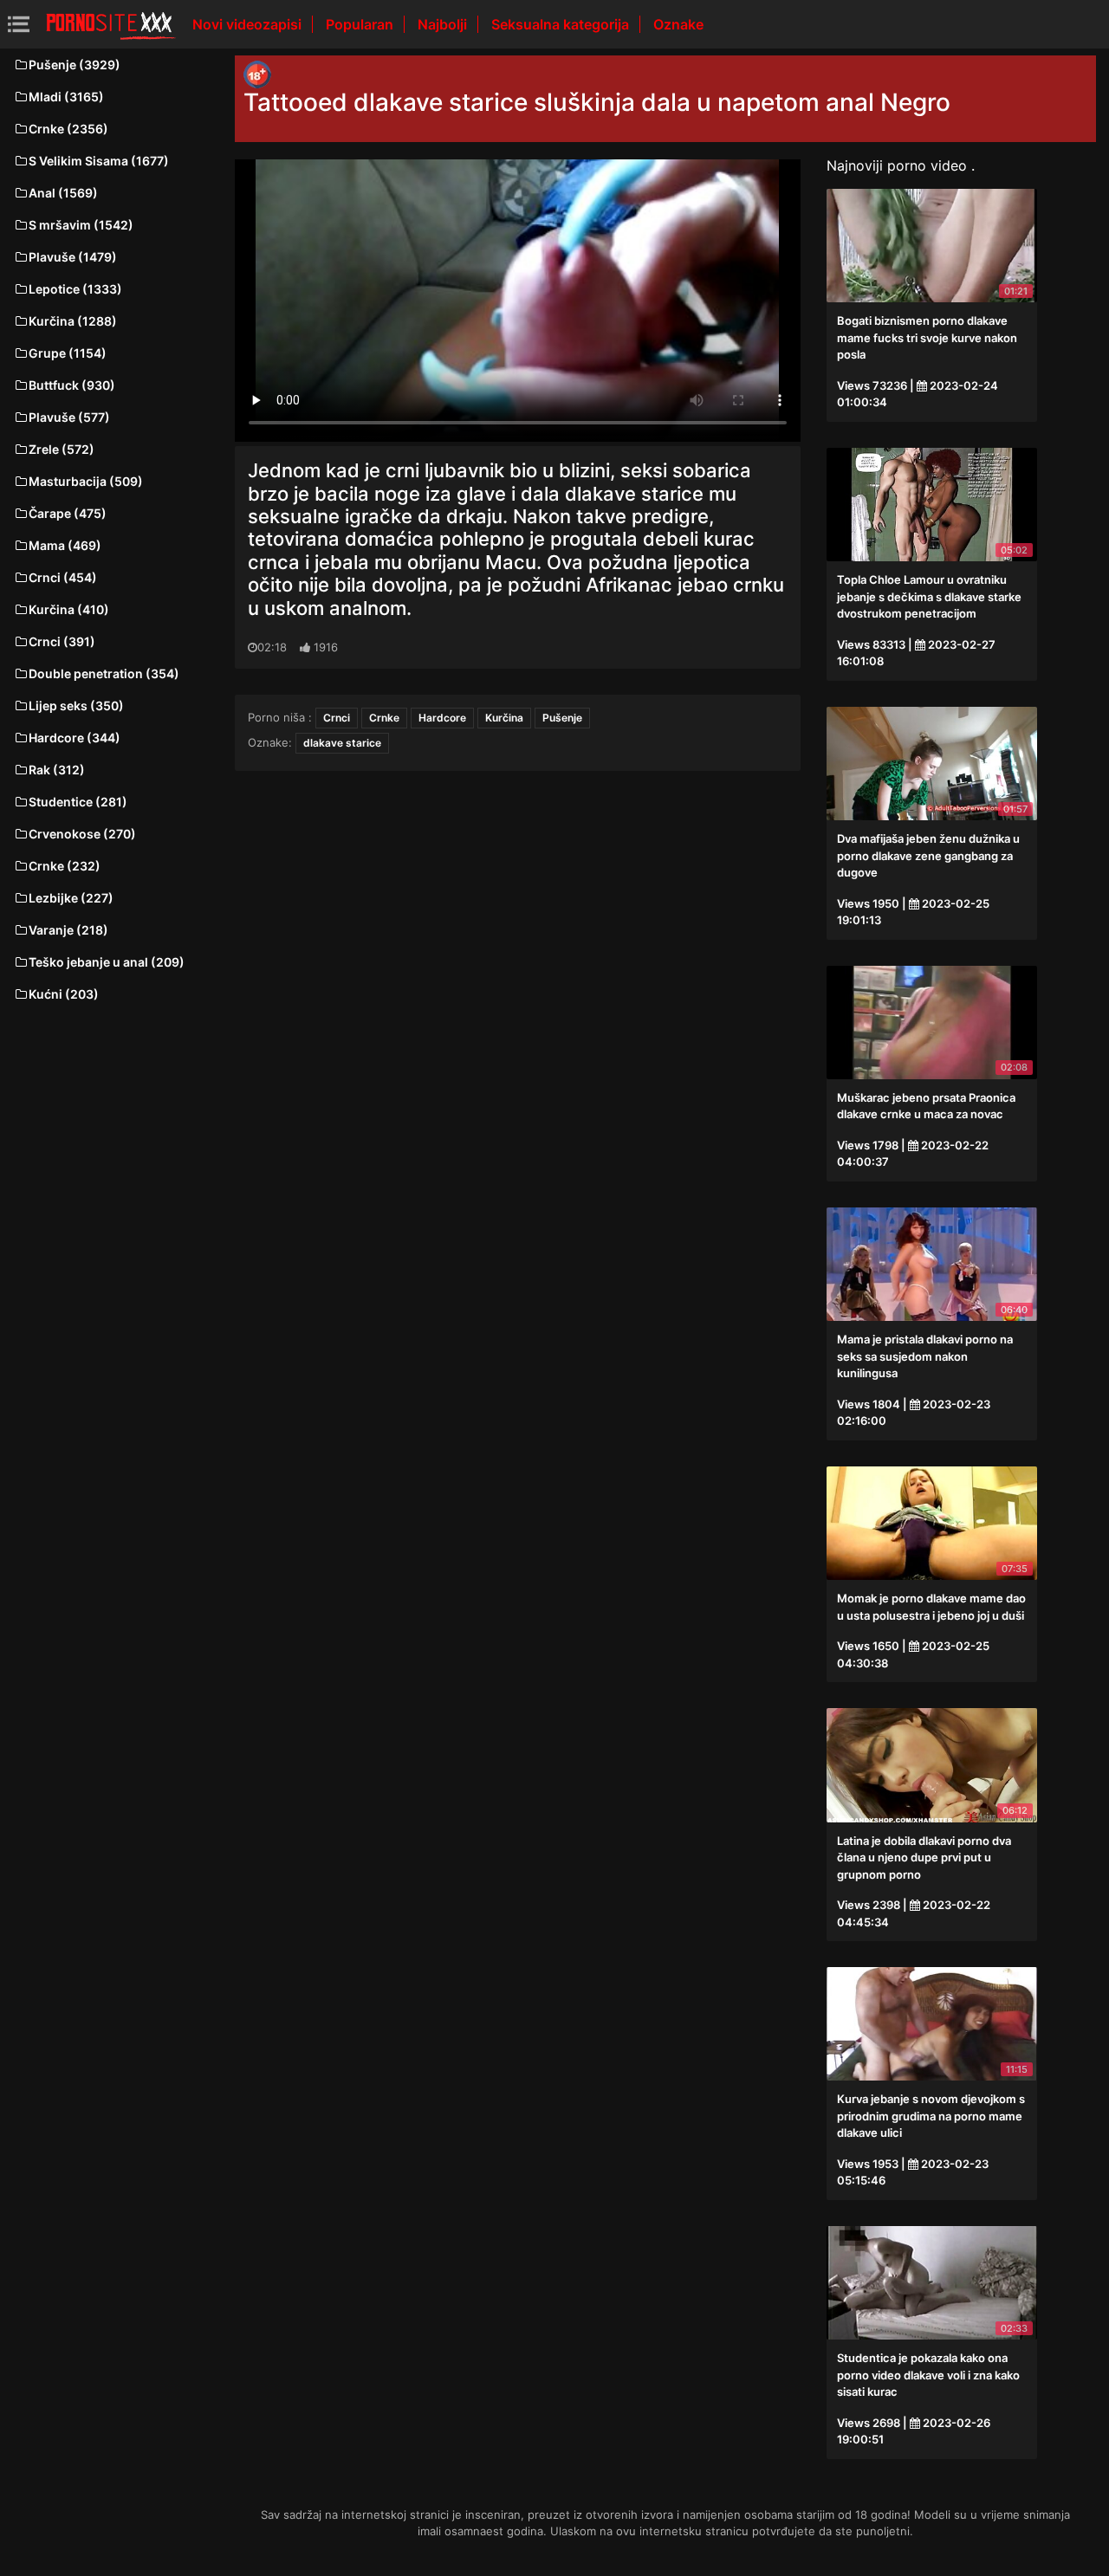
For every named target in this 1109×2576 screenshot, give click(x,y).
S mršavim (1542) (81, 225)
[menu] (19, 24)
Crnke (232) (65, 866)
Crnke (384, 718)
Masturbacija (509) (86, 481)
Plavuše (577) (69, 417)
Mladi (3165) (66, 97)
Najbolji (444, 24)
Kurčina (504, 718)
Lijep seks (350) (76, 705)
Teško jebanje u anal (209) (107, 962)
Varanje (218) (68, 930)
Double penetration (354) (104, 673)
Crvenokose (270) (82, 834)
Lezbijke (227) (71, 898)
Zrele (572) (62, 449)
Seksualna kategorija (562, 24)
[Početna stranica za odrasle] (111, 24)
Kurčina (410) (69, 609)
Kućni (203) (64, 994)
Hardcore (442, 718)
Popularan (361, 24)
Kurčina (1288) (73, 321)
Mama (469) (65, 545)
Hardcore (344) (75, 738)
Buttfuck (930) (72, 385)
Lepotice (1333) (75, 289)
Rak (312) (57, 770)
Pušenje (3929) (75, 65)
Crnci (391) (62, 641)
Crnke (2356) (68, 129)
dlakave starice (342, 743)
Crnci (337, 718)
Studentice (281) (78, 802)
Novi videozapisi (249, 24)
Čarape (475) (68, 513)
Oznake (678, 24)
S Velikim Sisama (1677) (99, 161)
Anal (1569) (63, 193)
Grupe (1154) (68, 353)
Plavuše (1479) (73, 257)
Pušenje (562, 718)
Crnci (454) (63, 577)
